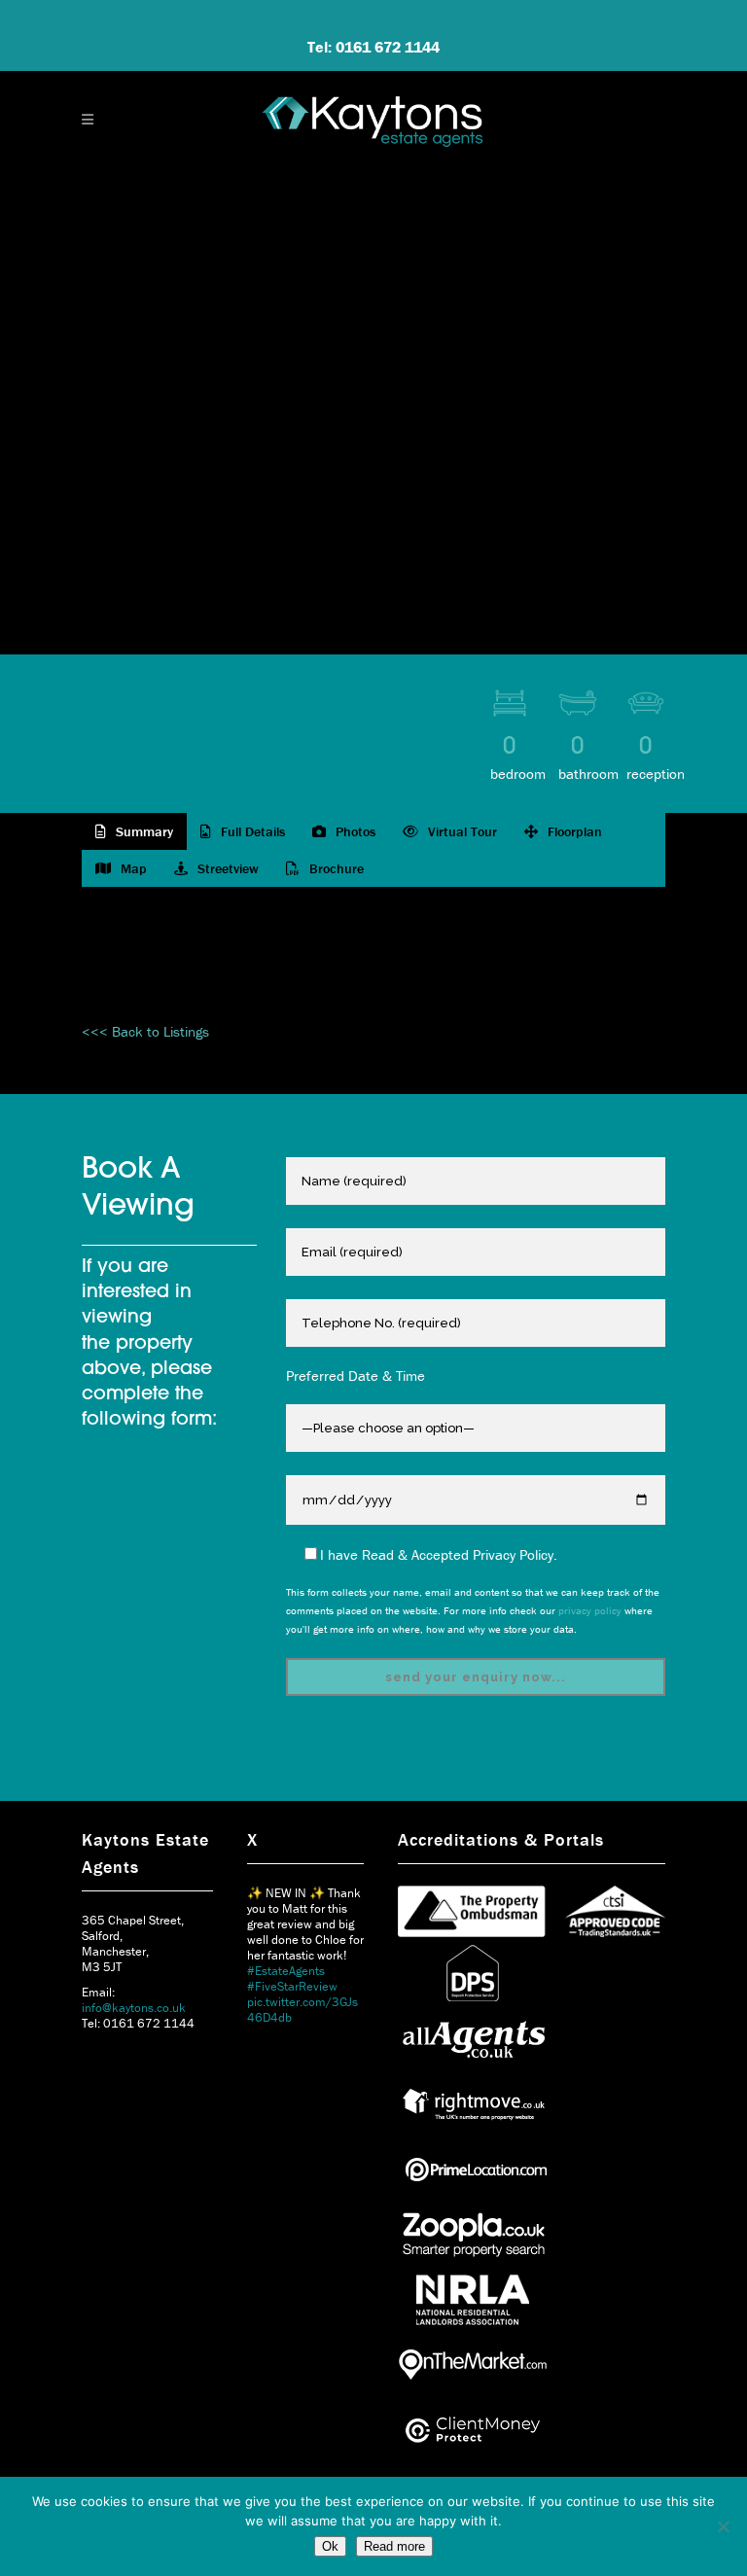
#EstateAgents (286, 1971)
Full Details (251, 831)
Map (132, 868)
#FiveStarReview (292, 1986)
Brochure (335, 868)
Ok (330, 2546)
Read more (394, 2546)
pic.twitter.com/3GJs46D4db (302, 2010)
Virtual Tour (461, 831)
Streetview (226, 868)
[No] (723, 2526)
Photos (354, 831)
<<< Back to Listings (145, 1031)
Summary (142, 831)
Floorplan (573, 831)
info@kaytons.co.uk (134, 2008)
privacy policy (590, 1610)
